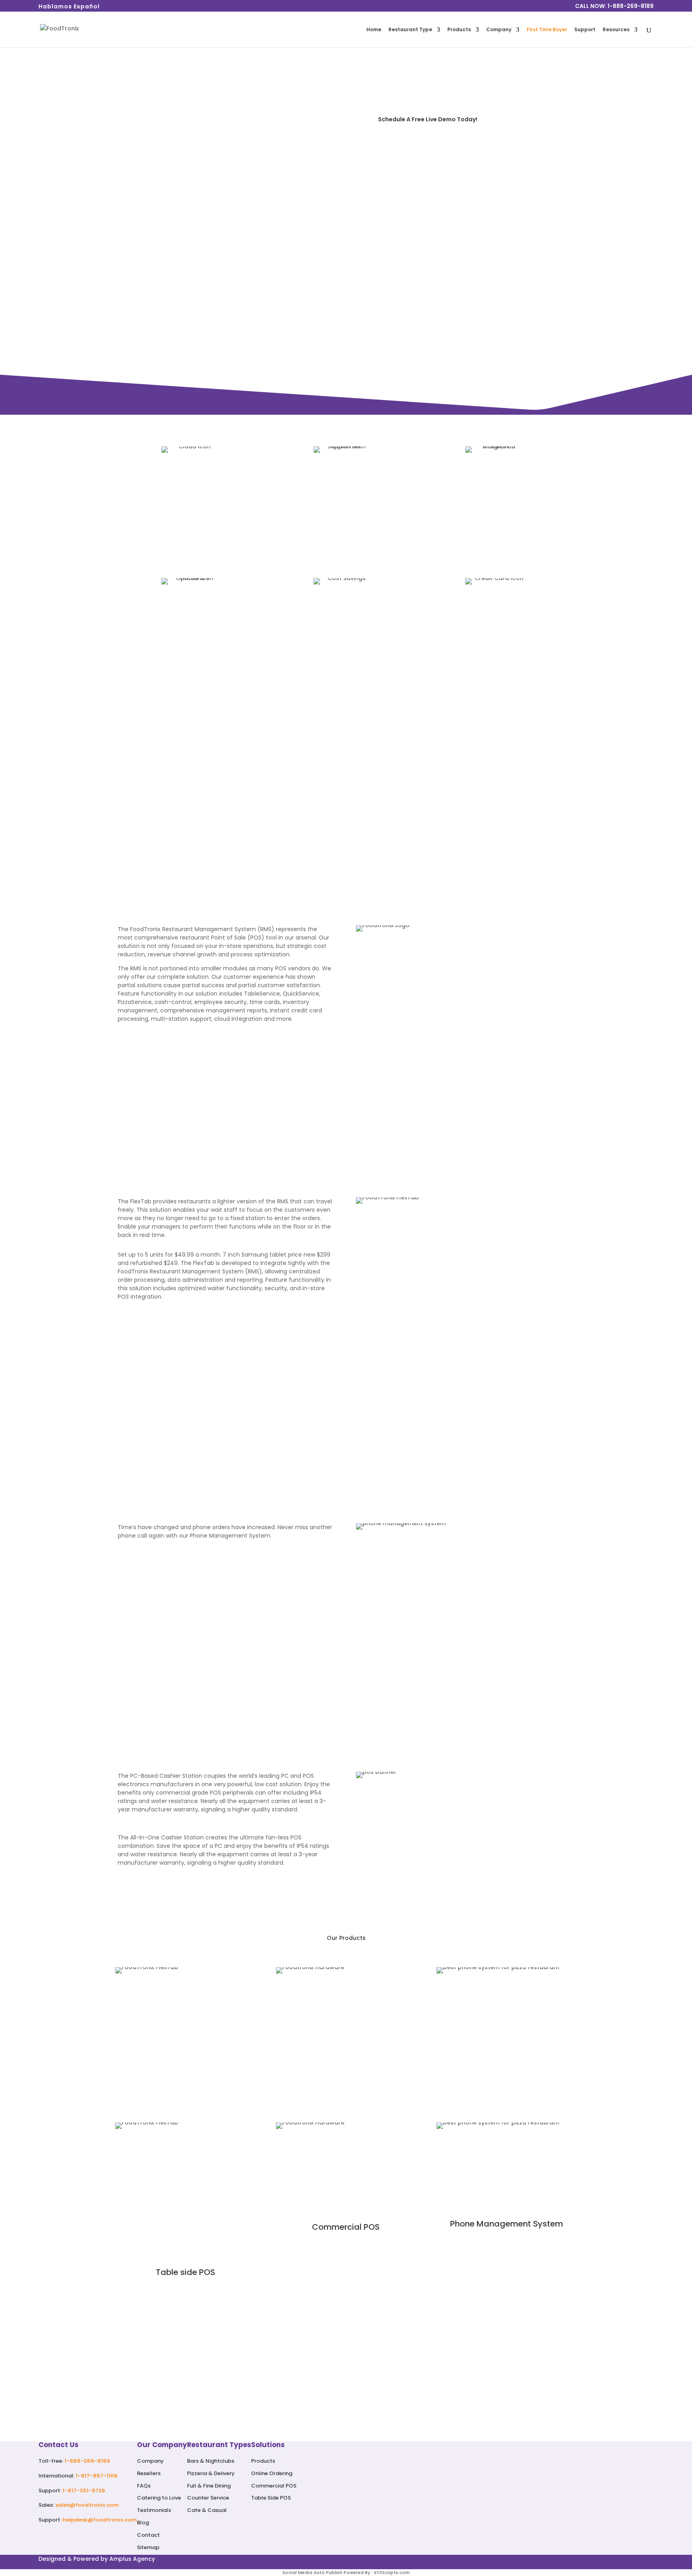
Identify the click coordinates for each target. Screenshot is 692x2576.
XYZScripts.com (392, 2572)
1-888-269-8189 (87, 2461)
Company (499, 30)
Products (459, 30)
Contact (148, 2535)
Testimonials (154, 2510)
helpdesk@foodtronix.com (100, 2520)
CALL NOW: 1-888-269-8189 (614, 7)
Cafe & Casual (207, 2510)
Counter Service (208, 2498)
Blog (143, 2523)
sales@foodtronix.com (87, 2505)
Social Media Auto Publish (312, 2572)
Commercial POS (274, 2486)
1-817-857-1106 (97, 2476)
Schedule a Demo (346, 2395)
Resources (616, 30)
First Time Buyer (547, 30)
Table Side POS (271, 2498)
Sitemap (148, 2547)
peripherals (238, 1793)
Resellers (149, 2473)
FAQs (144, 2486)
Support (585, 30)
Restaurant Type (410, 30)
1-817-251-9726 (84, 2491)
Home (374, 30)
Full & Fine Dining (209, 2486)
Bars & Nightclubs (211, 2461)
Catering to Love (159, 2498)
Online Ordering (272, 2473)
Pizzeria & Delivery (211, 2473)
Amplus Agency (132, 2559)
